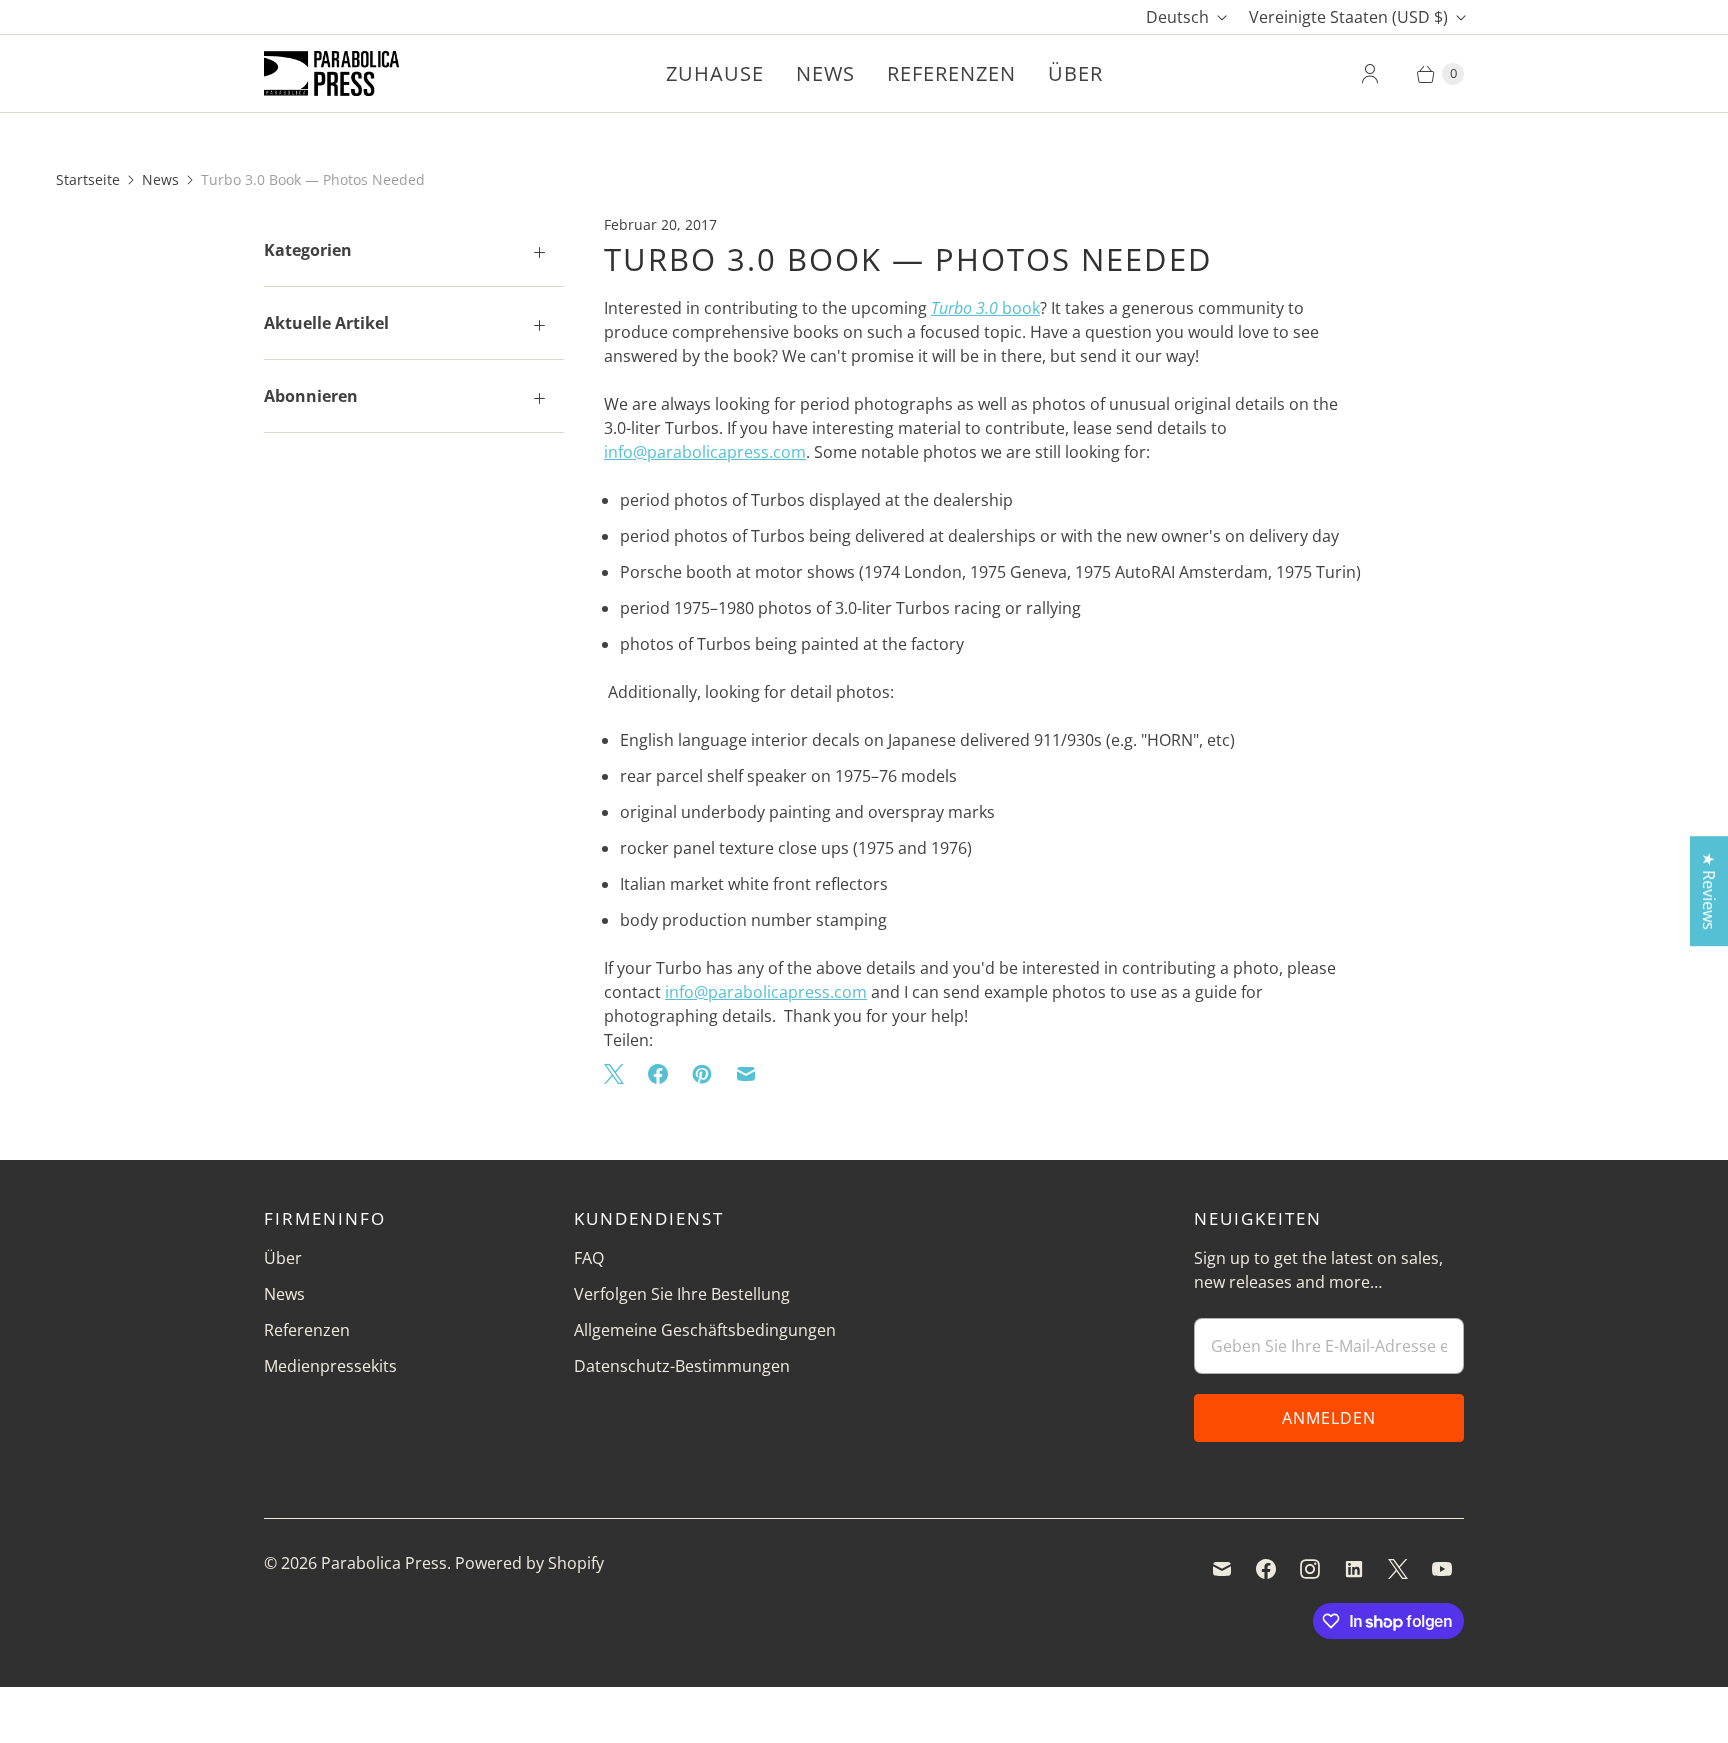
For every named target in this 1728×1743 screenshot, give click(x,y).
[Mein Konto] (1370, 74)
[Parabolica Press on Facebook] (1266, 1569)
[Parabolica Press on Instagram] (1310, 1569)
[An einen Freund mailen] (746, 1074)
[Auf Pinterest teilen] (702, 1074)
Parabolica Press (384, 1563)
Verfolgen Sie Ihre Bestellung (682, 1294)
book (985, 308)
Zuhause (715, 73)
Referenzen (951, 73)
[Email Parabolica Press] (1222, 1569)
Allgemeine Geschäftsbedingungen (705, 1330)
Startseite (88, 179)
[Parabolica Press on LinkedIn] (1354, 1569)
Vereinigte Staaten (1348, 17)
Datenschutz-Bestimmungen (682, 1366)
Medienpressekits (330, 1366)
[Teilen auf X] (620, 1074)
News (825, 73)
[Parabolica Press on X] (1398, 1569)
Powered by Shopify (529, 1563)
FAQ (589, 1258)
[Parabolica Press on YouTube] (1442, 1569)
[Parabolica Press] (331, 73)
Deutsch (1177, 17)
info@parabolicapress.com (705, 452)
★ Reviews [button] (1709, 891)
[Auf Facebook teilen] (658, 1074)
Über (1075, 73)
